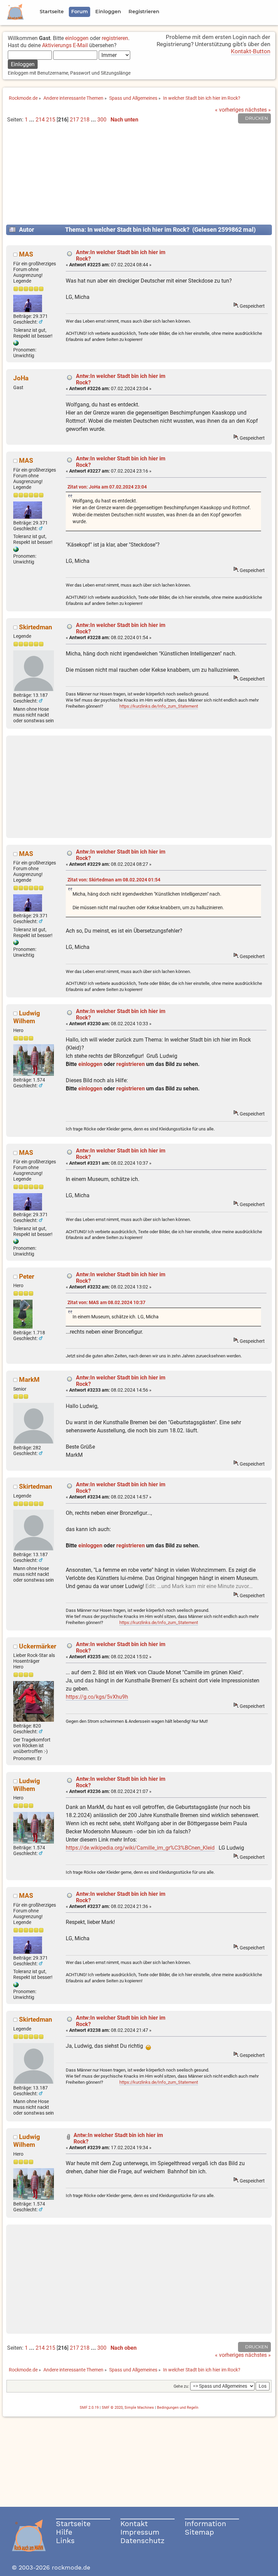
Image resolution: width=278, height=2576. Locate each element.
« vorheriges (229, 110)
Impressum (140, 2532)
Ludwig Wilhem (27, 1017)
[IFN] (16, 344)
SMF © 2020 (112, 2408)
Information (205, 2524)
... (32, 120)
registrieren (115, 38)
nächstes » (258, 110)
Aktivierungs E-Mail (65, 45)
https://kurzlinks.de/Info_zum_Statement (159, 706)
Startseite (73, 2524)
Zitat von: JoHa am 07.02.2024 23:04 (107, 487)
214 (40, 120)
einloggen (77, 38)
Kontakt (134, 2524)
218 (85, 120)
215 (51, 120)
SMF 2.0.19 (89, 2408)
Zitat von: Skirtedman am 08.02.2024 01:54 (114, 880)
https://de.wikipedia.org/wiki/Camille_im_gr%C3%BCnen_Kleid (140, 1848)
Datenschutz (142, 2541)
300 (102, 120)
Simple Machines (139, 2408)
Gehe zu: (181, 2386)
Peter (27, 1276)
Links (65, 2541)
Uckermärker (38, 1646)
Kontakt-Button (251, 51)
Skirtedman (36, 627)
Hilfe (64, 2532)
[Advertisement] (139, 177)
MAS (26, 254)
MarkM (29, 1380)
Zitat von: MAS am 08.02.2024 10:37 (106, 1303)
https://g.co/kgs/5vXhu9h (97, 1697)
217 (74, 120)
